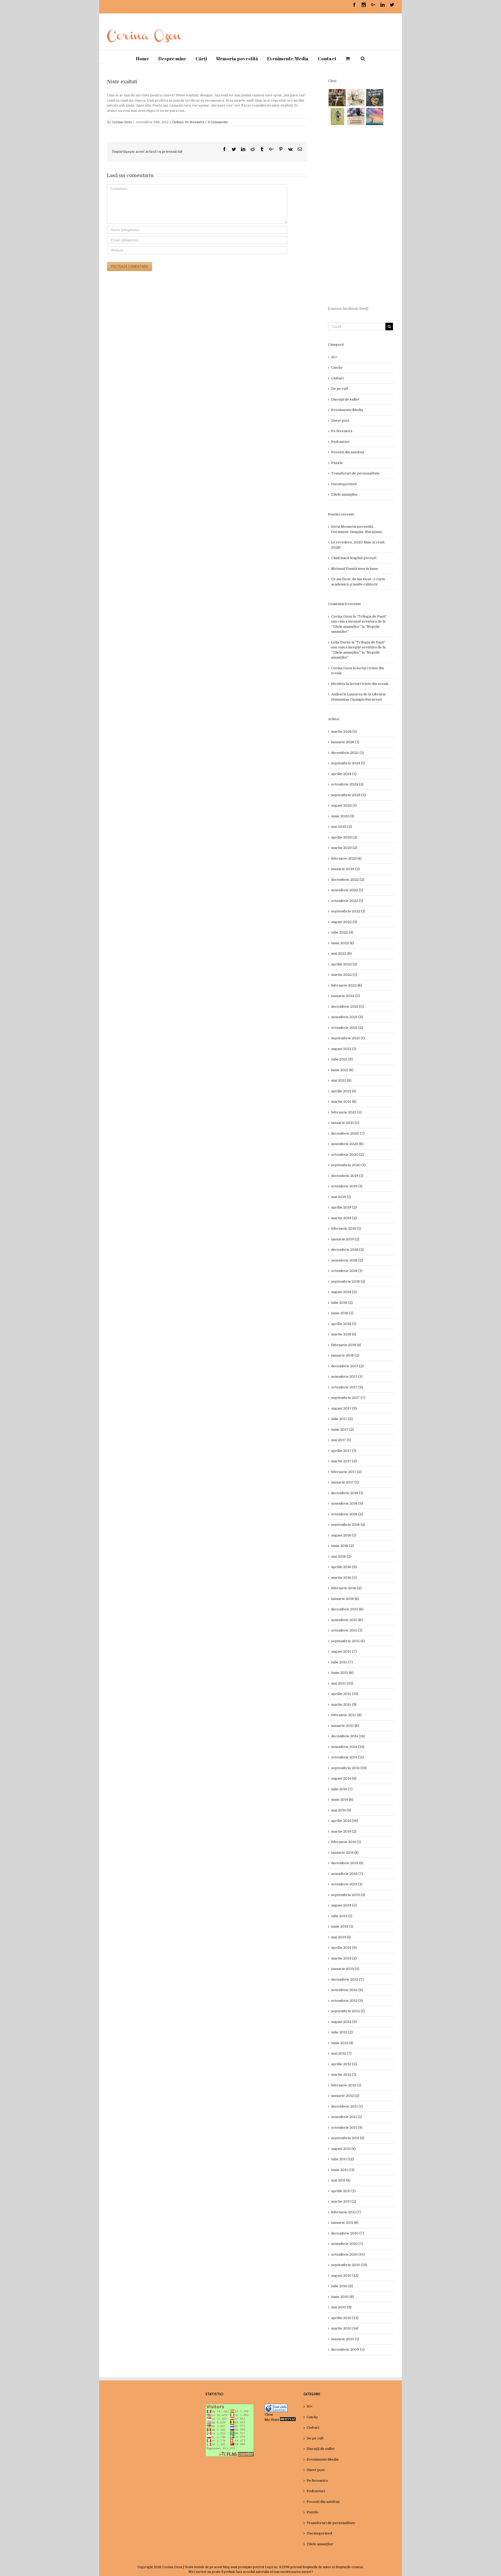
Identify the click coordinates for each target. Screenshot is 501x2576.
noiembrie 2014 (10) (348, 1747)
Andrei (337, 694)
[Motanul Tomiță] (356, 98)
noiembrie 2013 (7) (347, 1874)
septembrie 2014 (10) (349, 1768)
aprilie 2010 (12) (345, 2318)
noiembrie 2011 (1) (347, 2117)
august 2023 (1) (344, 805)
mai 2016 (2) (341, 1556)
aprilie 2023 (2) (344, 837)
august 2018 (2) (344, 1292)
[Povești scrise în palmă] (337, 116)
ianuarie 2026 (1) (345, 742)
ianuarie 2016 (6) (345, 1599)
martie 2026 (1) (344, 732)
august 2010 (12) (345, 2276)
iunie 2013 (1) (342, 1926)
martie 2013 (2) (344, 1958)
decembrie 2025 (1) (347, 753)
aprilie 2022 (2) (344, 964)
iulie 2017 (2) (342, 1419)
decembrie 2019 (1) (347, 1176)
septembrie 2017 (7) (348, 1398)
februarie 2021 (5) (346, 1112)
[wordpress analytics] (288, 2420)
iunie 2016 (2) (342, 1546)
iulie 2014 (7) (342, 1789)
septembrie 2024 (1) (348, 763)
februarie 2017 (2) (346, 1472)
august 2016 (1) (344, 1535)
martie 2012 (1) (344, 2075)
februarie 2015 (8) (346, 1715)
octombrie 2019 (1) (347, 1186)
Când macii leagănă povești (354, 558)
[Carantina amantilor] (356, 116)
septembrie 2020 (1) (348, 1165)
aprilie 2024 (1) (344, 774)
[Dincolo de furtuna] (375, 116)
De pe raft (340, 389)
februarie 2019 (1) (346, 1228)
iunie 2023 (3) (343, 816)
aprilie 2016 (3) (344, 1567)
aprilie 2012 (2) (344, 2064)
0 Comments (218, 122)
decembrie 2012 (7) (347, 1979)
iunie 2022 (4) (342, 943)
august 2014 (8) (344, 1778)
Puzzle (337, 463)
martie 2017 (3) (344, 1461)
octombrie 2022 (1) (347, 901)
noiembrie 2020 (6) (347, 1144)
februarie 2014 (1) (346, 1842)
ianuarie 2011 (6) (345, 2223)
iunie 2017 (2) (342, 1430)
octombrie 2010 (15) (348, 2254)
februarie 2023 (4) (346, 858)
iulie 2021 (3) (342, 1059)
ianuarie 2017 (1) (345, 1482)
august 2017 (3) (344, 1408)
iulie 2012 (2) (342, 2032)
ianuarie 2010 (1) (345, 2339)
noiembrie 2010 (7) (347, 2244)
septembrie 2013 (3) (348, 1895)
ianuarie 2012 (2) (345, 2096)
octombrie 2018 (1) (347, 1271)
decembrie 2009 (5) (348, 2349)
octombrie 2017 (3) (347, 1387)
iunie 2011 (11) (343, 2170)
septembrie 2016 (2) (348, 1525)
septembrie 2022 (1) (348, 911)
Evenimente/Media (347, 410)
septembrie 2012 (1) (348, 2011)
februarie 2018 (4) (346, 1345)
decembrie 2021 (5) (347, 1007)
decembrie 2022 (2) (348, 880)
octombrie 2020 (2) (347, 1155)
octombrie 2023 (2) (347, 784)
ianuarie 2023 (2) (345, 869)
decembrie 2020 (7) (348, 1133)
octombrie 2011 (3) (347, 2128)
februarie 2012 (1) (346, 2085)
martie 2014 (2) (344, 1831)
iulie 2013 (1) (342, 1916)
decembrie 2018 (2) (347, 1250)
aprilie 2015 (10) (345, 1694)
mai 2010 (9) (341, 2307)
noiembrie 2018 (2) (347, 1260)
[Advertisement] (361, 216)
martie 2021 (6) (344, 1102)
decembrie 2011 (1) (347, 2106)
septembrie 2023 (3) (348, 795)
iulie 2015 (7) (342, 1662)
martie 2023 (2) (344, 848)
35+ (334, 357)
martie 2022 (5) (344, 975)
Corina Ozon (122, 122)
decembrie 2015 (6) (347, 1609)
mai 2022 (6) (341, 953)
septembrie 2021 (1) (348, 1038)
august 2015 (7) (344, 1651)
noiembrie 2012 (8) (347, 1990)
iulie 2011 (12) (342, 2159)
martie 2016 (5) (344, 1578)
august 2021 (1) (344, 1049)
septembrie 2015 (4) (348, 1641)
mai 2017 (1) (341, 1440)
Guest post (340, 421)
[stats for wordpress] (276, 2406)
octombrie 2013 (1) (347, 1884)
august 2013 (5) (344, 1905)
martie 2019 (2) (344, 1218)
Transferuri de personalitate (355, 473)
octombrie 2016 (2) (347, 1514)
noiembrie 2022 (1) (347, 890)
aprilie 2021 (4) (344, 1091)
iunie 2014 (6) (342, 1800)
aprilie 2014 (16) (345, 1821)
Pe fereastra (195, 122)
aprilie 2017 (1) (344, 1451)
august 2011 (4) (343, 2149)
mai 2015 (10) (342, 1683)
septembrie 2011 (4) (348, 2138)
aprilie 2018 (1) (344, 1324)
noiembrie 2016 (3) (347, 1503)
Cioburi (178, 122)
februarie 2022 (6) (347, 985)
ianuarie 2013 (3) (345, 1969)
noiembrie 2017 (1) (347, 1377)
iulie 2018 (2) (342, 1303)
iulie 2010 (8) (342, 2286)
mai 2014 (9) (341, 1810)
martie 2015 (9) (344, 1704)
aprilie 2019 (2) (344, 1207)
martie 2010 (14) (345, 2328)
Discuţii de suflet (345, 399)
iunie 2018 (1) (342, 1313)
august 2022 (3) (344, 922)
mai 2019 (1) (341, 1197)
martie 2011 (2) (344, 2201)
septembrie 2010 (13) (349, 2265)
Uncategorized (344, 484)
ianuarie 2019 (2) (345, 1239)
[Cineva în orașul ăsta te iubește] (375, 98)
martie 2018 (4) (344, 1334)
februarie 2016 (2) (346, 1588)
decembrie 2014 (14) (348, 1736)
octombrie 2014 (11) (347, 1757)
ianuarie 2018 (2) (345, 1355)
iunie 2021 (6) (342, 1070)
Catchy (337, 368)
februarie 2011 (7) (346, 2212)
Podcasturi (340, 442)
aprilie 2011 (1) (343, 2191)
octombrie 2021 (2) (347, 1028)
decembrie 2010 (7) (348, 2233)
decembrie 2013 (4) (347, 1863)
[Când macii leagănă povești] (337, 98)
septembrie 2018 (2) (348, 1281)
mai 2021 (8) (341, 1080)
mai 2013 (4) (341, 1937)
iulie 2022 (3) (342, 932)
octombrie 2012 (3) (347, 2001)
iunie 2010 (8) (343, 2297)
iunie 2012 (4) (342, 2043)
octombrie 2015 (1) (347, 1630)
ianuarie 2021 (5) (345, 1123)
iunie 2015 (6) (342, 1673)
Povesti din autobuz (348, 452)
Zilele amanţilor (344, 494)
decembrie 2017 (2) (347, 1366)
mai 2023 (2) (342, 827)
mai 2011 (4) (341, 2180)
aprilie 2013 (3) (344, 1948)
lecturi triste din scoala (369, 684)
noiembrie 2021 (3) (347, 1017)
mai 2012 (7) (341, 2053)
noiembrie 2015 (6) (347, 1620)
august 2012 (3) (344, 2022)
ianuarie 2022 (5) (345, 996)
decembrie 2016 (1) (347, 1493)
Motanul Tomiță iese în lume (355, 569)
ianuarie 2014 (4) (345, 1853)
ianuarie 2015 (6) (345, 1726)
